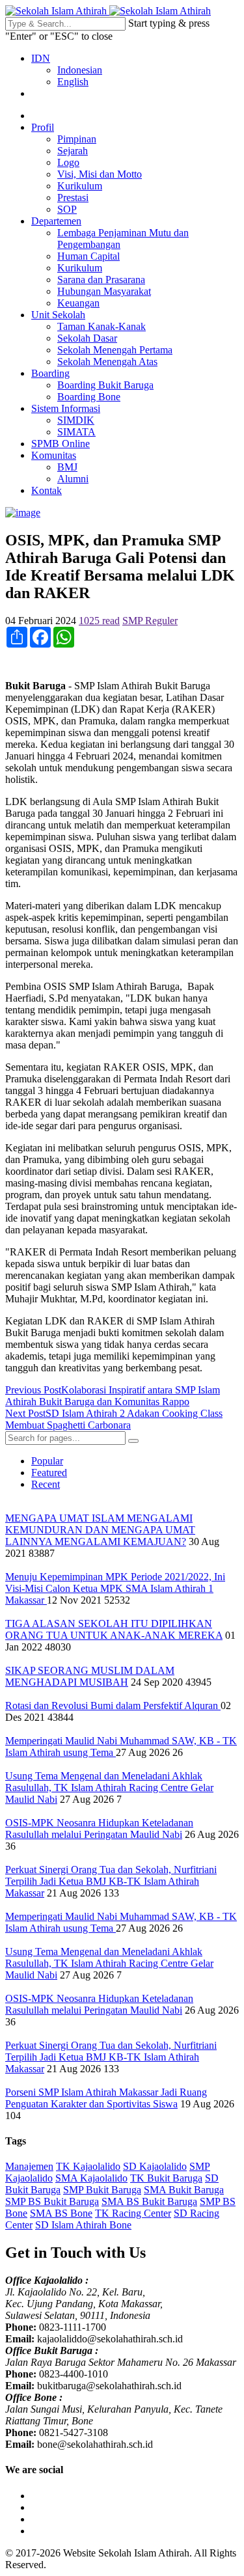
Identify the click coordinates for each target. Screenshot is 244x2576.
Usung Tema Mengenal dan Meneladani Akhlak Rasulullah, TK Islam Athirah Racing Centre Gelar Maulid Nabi (109, 1788)
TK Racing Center (133, 2213)
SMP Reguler (150, 621)
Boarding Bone (89, 397)
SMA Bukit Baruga (184, 2190)
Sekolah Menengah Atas (107, 362)
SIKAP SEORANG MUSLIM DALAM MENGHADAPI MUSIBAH (90, 1676)
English (73, 82)
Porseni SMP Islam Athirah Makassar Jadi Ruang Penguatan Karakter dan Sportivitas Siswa (106, 2098)
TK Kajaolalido (88, 2166)
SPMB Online (61, 444)
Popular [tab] (47, 1461)
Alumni (73, 479)
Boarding (50, 373)
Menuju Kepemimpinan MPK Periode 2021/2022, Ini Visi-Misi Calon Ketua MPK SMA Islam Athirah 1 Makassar (115, 1588)
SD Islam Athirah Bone (83, 2225)
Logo (68, 162)
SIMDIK (76, 420)
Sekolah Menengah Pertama (115, 350)
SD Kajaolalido (155, 2166)
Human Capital (88, 256)
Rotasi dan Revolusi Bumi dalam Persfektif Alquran (113, 1706)
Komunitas (54, 455)
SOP (67, 209)
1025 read (99, 621)
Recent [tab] (46, 1484)
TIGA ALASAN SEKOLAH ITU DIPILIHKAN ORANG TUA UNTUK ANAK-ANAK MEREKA (114, 1629)
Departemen (56, 221)
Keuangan (78, 303)
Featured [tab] (49, 1473)
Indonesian (80, 70)
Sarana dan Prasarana (101, 280)
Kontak (47, 490)
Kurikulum (80, 186)
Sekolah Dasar (87, 338)
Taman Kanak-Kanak (102, 326)
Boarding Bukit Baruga (105, 385)
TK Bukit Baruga (166, 2178)
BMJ (67, 467)
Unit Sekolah (58, 315)
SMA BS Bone (61, 2213)
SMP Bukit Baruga (102, 2190)
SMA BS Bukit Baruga (149, 2201)
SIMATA (76, 432)
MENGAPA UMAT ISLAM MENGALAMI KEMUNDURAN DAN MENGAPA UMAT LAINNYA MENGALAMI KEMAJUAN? (100, 1530)
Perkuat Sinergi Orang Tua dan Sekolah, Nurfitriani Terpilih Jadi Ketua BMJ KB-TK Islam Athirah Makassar (111, 1881)
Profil (43, 127)
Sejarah (73, 151)
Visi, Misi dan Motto (100, 174)
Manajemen (29, 2166)
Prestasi (73, 198)
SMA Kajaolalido (91, 2178)
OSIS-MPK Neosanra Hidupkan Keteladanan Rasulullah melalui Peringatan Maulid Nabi (99, 1829)
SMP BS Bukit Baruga (52, 2201)
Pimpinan (77, 139)
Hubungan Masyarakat (104, 291)
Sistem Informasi (66, 408)
